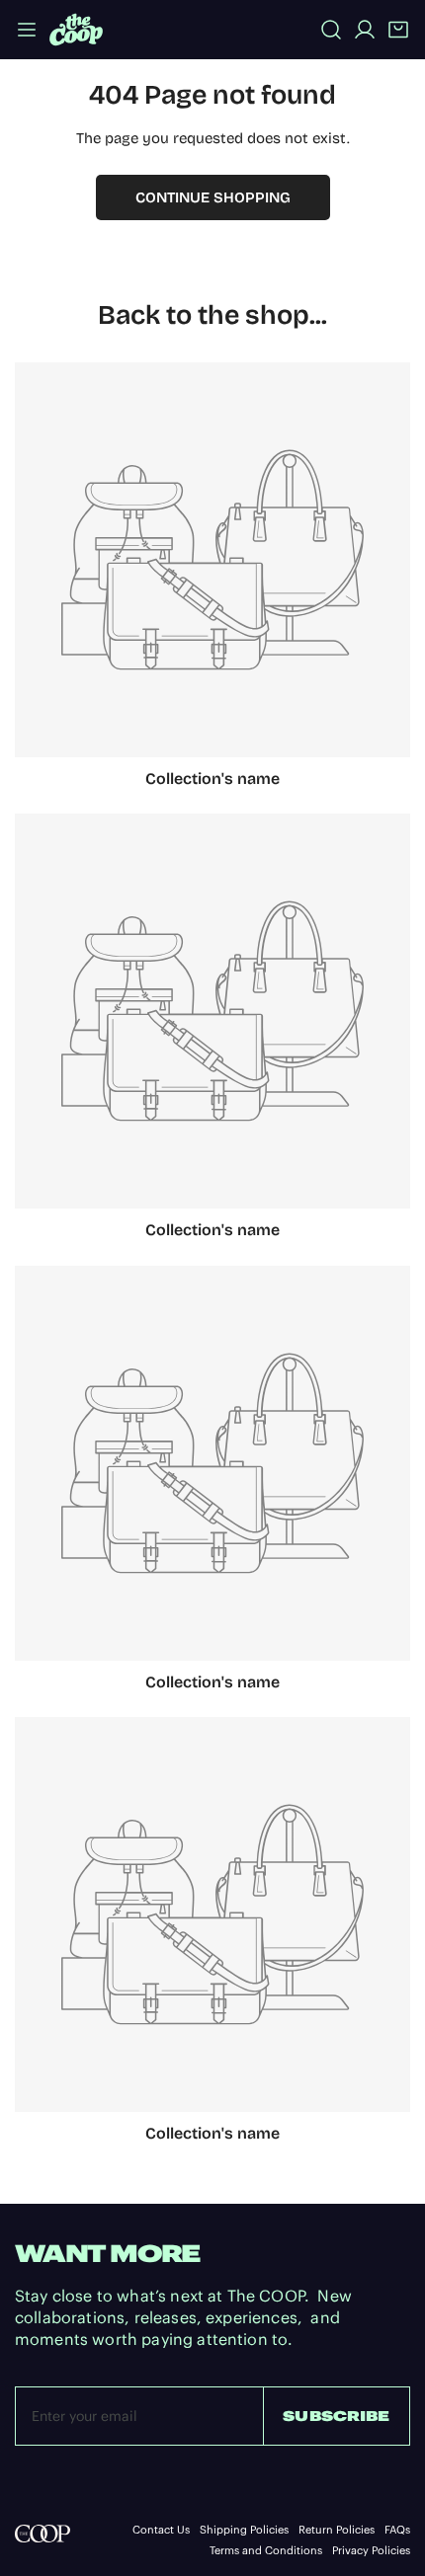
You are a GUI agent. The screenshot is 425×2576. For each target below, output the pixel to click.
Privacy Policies (371, 2551)
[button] (398, 30)
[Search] (331, 30)
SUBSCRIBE (336, 2416)
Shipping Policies (244, 2530)
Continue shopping (213, 197)
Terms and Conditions (266, 2551)
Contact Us (161, 2530)
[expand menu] (27, 29)
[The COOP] (76, 29)
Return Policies (337, 2530)
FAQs (397, 2530)
